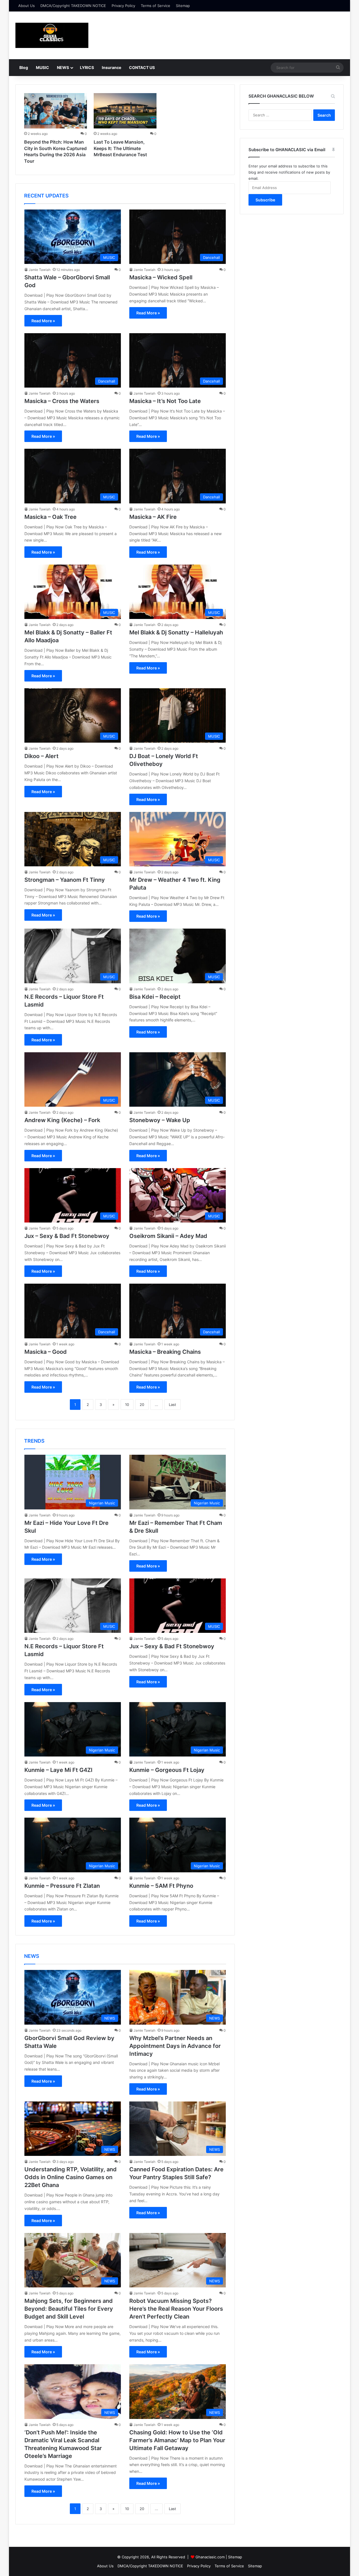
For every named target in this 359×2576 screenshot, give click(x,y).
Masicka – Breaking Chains (165, 1352)
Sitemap (183, 6)
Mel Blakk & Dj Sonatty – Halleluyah (176, 632)
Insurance (111, 67)
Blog (24, 67)
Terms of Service (156, 6)
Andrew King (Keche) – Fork (62, 1120)
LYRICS (87, 67)
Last (172, 1405)
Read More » (43, 321)
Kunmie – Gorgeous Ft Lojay (167, 1770)
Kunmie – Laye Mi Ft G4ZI (58, 1770)
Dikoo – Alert (42, 756)
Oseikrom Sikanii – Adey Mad (168, 1236)
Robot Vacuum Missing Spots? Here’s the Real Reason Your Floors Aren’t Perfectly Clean (176, 2309)
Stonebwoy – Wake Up (160, 1120)
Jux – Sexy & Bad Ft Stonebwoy (67, 1236)
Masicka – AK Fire (153, 517)
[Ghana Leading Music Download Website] (52, 35)
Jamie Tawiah (40, 270)
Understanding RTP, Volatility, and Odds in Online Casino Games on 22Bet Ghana (71, 2177)
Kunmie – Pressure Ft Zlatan (62, 1886)
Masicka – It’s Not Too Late (165, 401)
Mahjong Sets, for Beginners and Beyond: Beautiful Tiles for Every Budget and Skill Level (69, 2309)
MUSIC (42, 67)
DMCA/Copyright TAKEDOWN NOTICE (73, 6)
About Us (27, 6)
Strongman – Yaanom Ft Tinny (65, 880)
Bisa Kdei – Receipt (155, 997)
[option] (56, 130)
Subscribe (265, 200)
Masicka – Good (46, 1352)
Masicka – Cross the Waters (62, 401)
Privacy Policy (123, 6)
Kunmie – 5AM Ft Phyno (161, 1886)
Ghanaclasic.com (210, 2557)
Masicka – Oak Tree (50, 517)
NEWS (63, 67)
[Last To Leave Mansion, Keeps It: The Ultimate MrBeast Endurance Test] (125, 111)
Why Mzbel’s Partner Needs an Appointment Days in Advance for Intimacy (175, 2046)
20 (142, 1405)
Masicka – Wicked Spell (161, 277)
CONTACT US (142, 67)
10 (127, 1405)
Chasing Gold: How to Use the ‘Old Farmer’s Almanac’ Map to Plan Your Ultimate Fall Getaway (177, 2440)
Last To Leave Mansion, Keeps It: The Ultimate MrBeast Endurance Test (120, 148)
